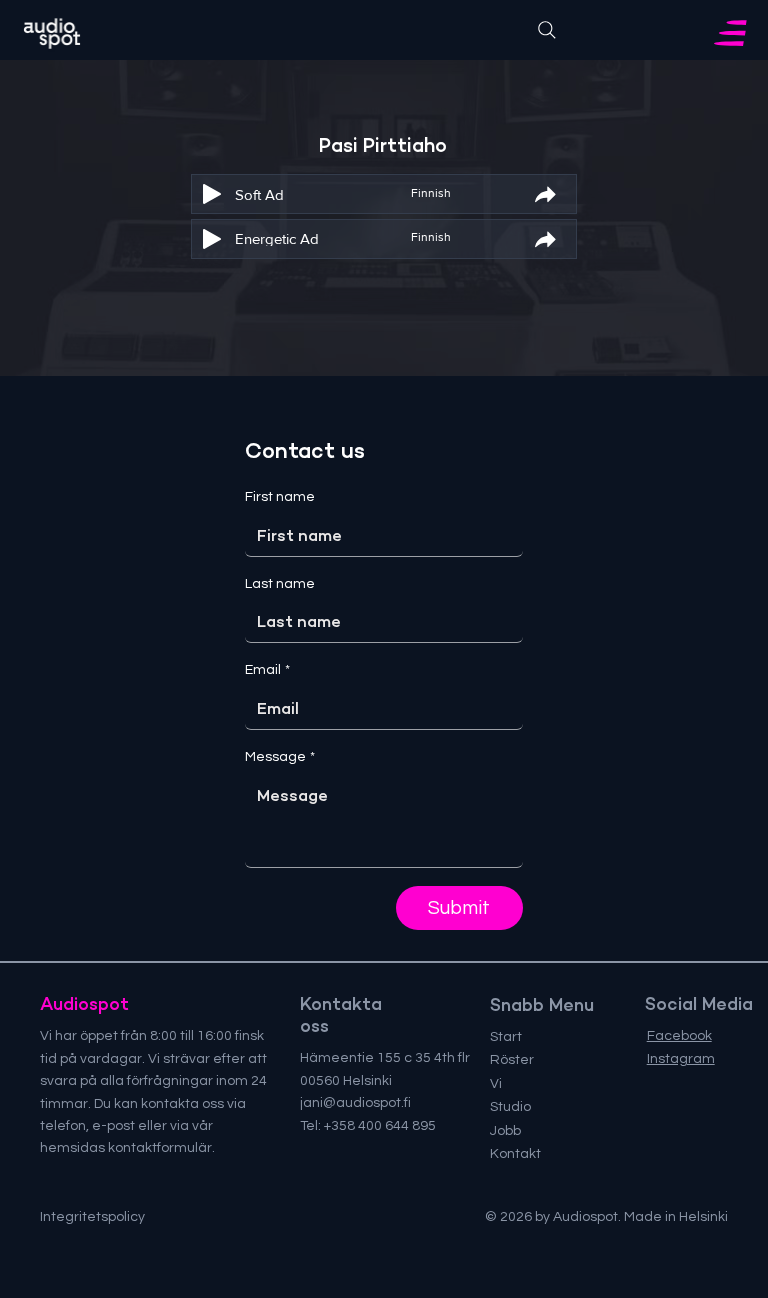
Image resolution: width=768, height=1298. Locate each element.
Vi (496, 1084)
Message (280, 757)
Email (267, 670)
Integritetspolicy (92, 1217)
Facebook (679, 1036)
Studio (510, 1107)
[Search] (547, 30)
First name (280, 497)
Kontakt (515, 1154)
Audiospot (84, 1004)
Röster (512, 1060)
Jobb (505, 1131)
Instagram (681, 1059)
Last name (280, 584)
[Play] (212, 194)
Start (506, 1037)
